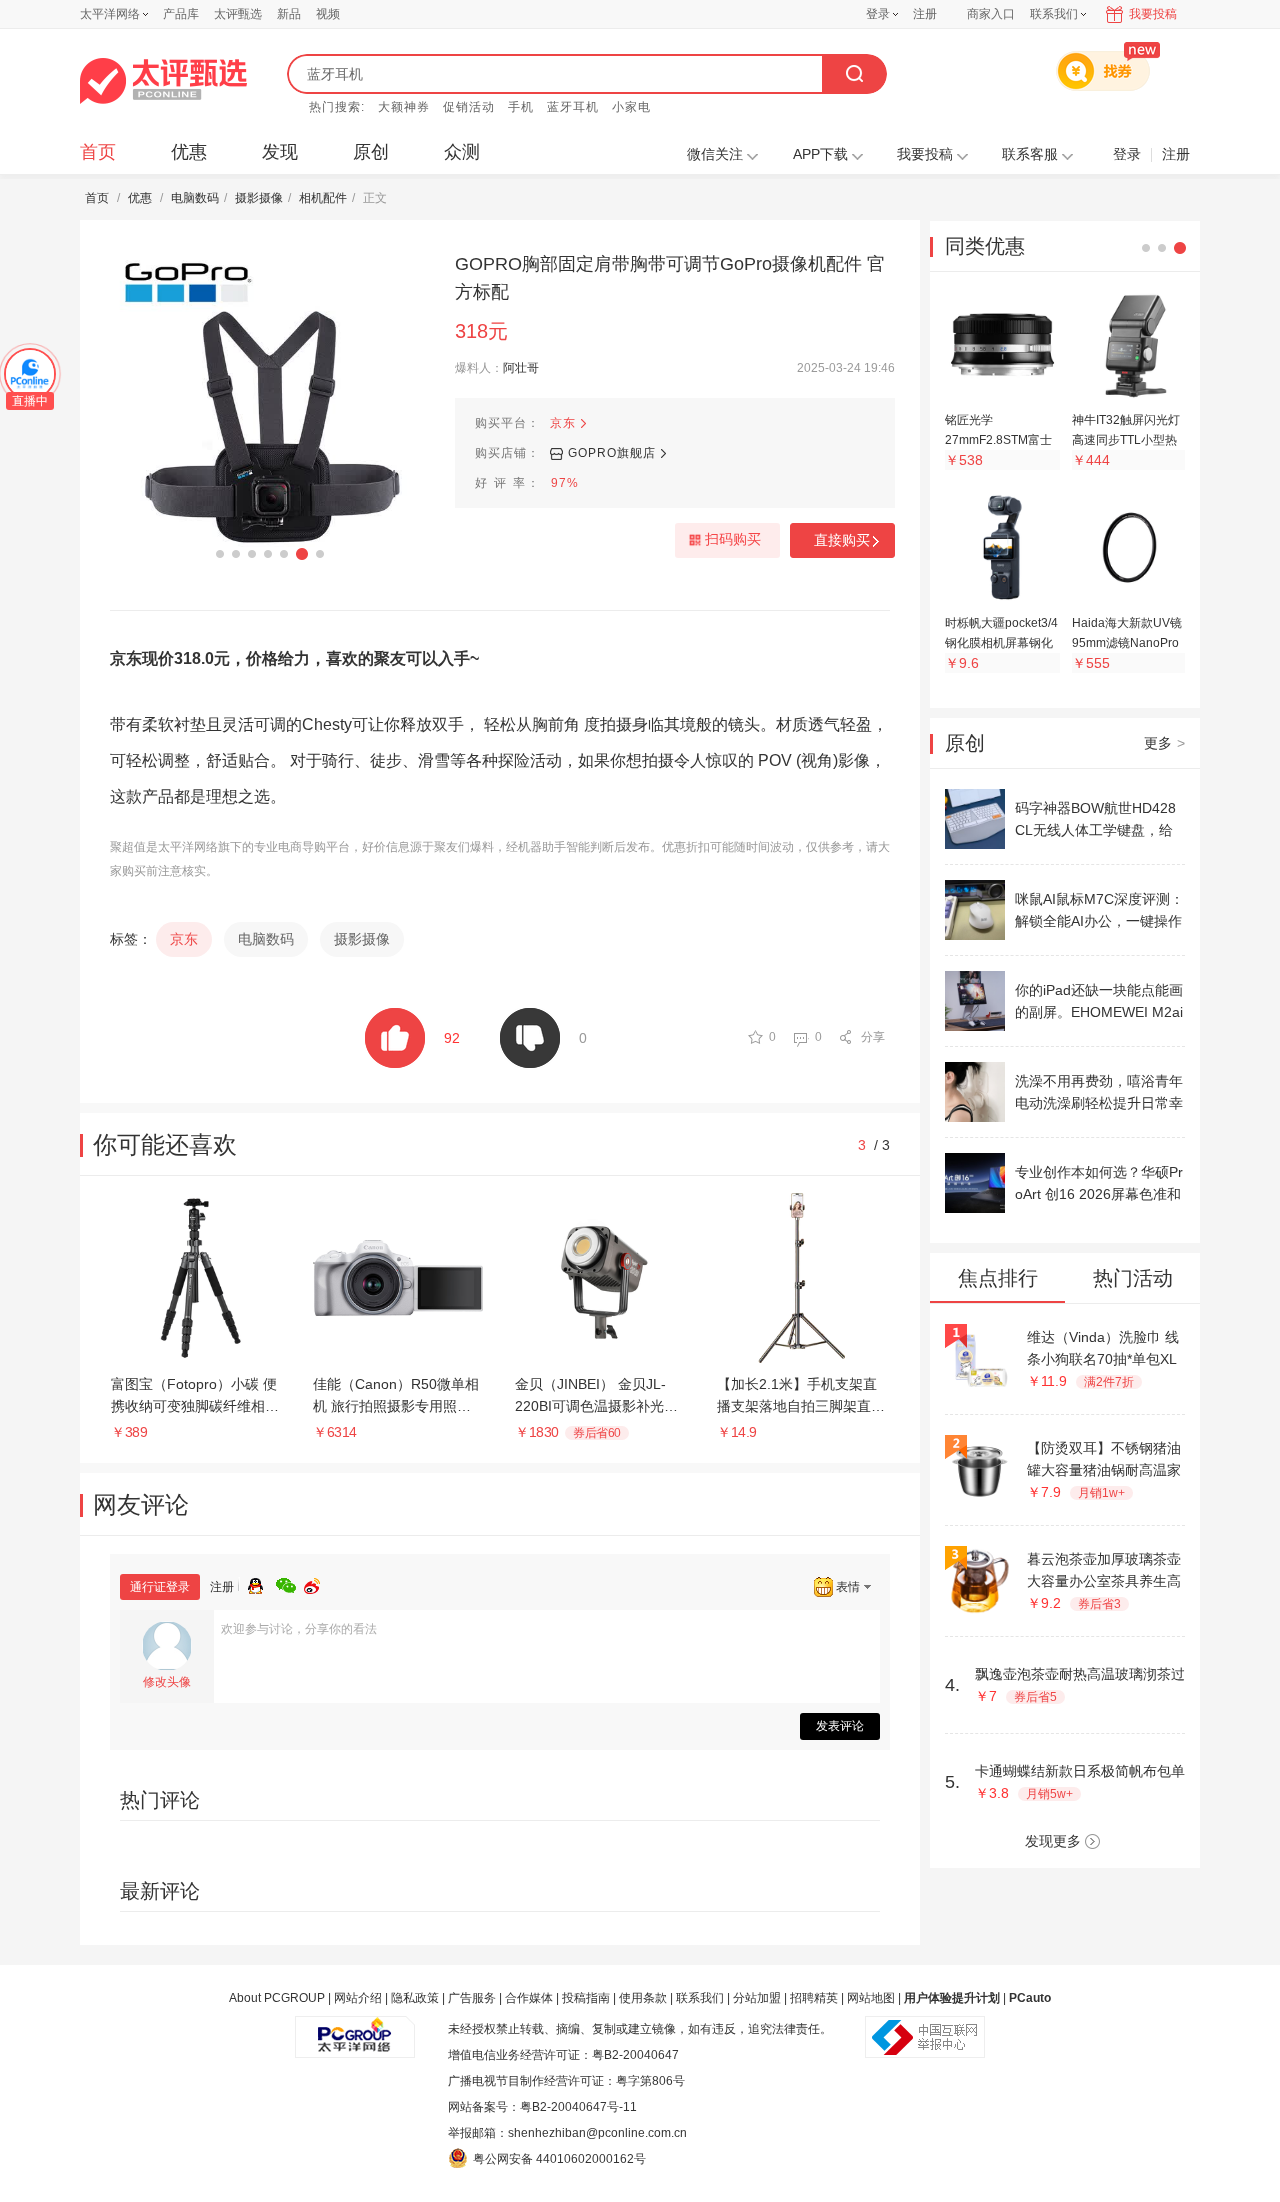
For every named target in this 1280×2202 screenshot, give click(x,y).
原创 (371, 152)
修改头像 (167, 1682)
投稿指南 (586, 1998)
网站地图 (871, 1998)
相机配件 (323, 198)
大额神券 (404, 107)
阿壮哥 (521, 368)
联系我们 (700, 1998)
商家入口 (991, 14)
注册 (925, 14)
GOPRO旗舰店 (612, 453)
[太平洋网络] (355, 2029)
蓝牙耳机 (573, 107)
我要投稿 (1153, 14)
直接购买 (842, 540)
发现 (280, 152)
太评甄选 (238, 14)
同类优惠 (985, 246)
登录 (878, 14)
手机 (521, 107)
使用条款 (643, 1998)
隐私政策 (415, 1998)
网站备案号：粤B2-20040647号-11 (542, 2107)
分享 (873, 1037)
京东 (563, 423)
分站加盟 (757, 1998)
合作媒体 (529, 1998)
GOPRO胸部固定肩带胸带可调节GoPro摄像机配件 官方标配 (670, 278)
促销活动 (469, 107)
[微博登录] (318, 1583)
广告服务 (472, 1998)
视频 (328, 14)
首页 (98, 152)
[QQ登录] (262, 1583)
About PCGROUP (277, 1998)
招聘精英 (814, 1998)
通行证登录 (160, 1587)
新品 (289, 14)
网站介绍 (358, 1998)
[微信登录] (290, 1583)
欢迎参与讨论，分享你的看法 (299, 1629)
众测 (462, 152)
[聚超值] (163, 81)
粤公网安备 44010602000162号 (559, 2159)
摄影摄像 (259, 198)
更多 (1164, 743)
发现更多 (1053, 1841)
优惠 (189, 152)
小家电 (631, 107)
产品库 (181, 14)
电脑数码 (195, 198)
